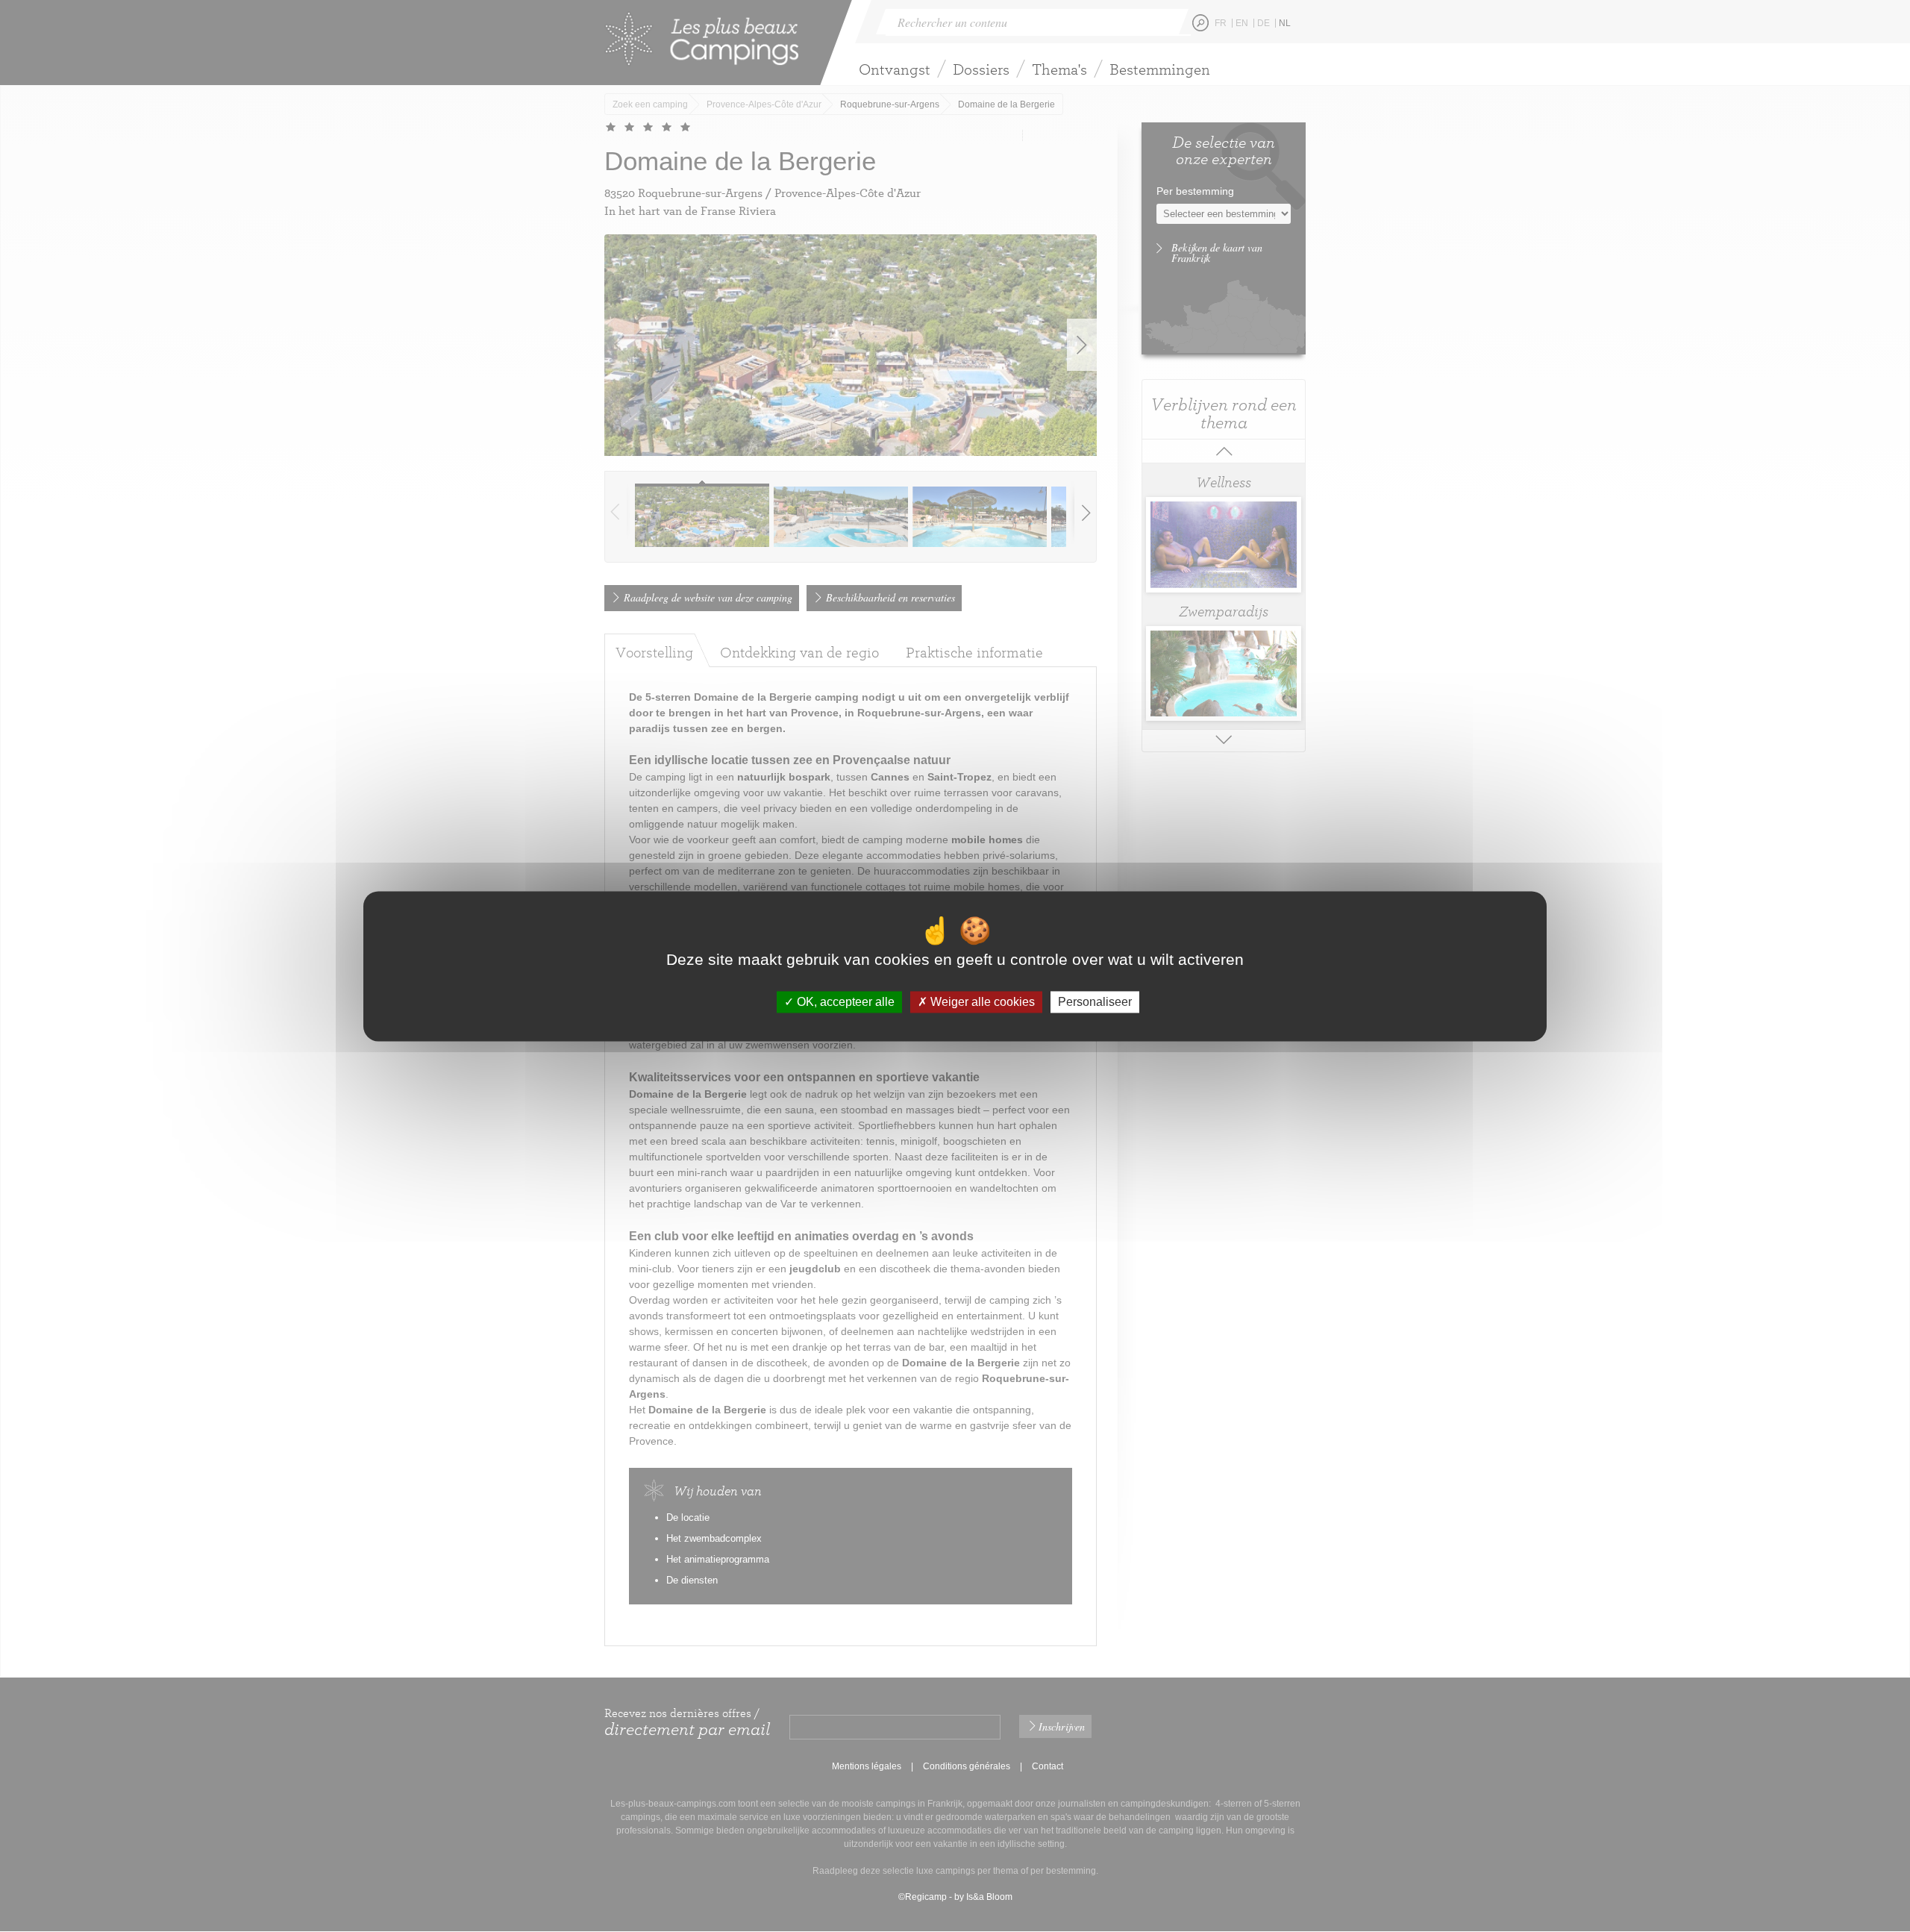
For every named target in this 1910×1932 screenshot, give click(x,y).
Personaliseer (1095, 1002)
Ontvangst (895, 69)
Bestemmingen (1160, 69)
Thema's (1059, 69)
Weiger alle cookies (981, 1002)
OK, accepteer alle (844, 1002)
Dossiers (981, 69)
